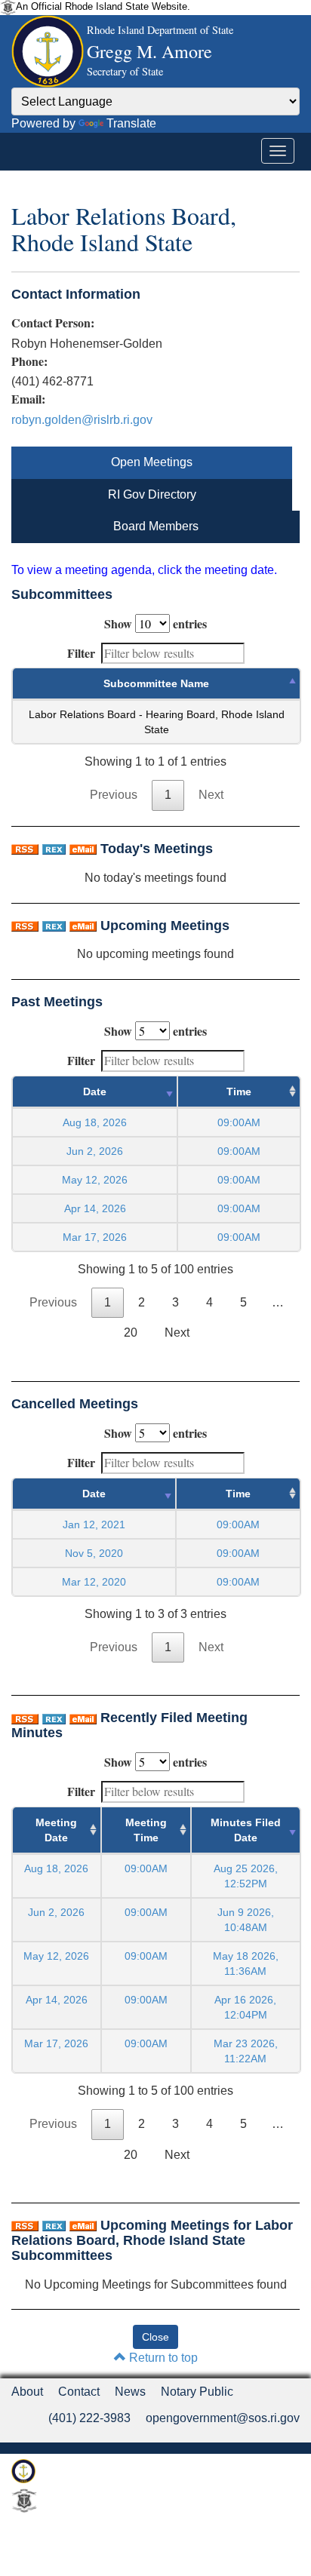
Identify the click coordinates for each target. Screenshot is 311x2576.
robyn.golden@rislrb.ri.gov (82, 420)
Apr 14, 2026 (95, 1208)
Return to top (162, 2358)
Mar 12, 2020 (94, 1582)
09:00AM (146, 1868)
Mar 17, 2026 (95, 1237)
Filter (81, 653)
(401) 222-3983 (89, 2418)
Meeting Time (146, 1830)
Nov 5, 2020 (94, 1553)
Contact (79, 2392)
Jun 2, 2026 (95, 1151)
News (130, 2392)
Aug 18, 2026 (95, 1122)
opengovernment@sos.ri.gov (223, 2418)
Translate (131, 123)
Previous (114, 795)
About (27, 2392)
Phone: (29, 361)
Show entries (155, 623)
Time (239, 1091)
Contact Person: (53, 323)
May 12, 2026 (95, 1180)
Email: (28, 399)
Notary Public (197, 2392)
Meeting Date (56, 1830)
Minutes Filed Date (246, 1830)
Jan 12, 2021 (94, 1524)
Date (95, 1091)
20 (131, 1333)
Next (211, 795)
